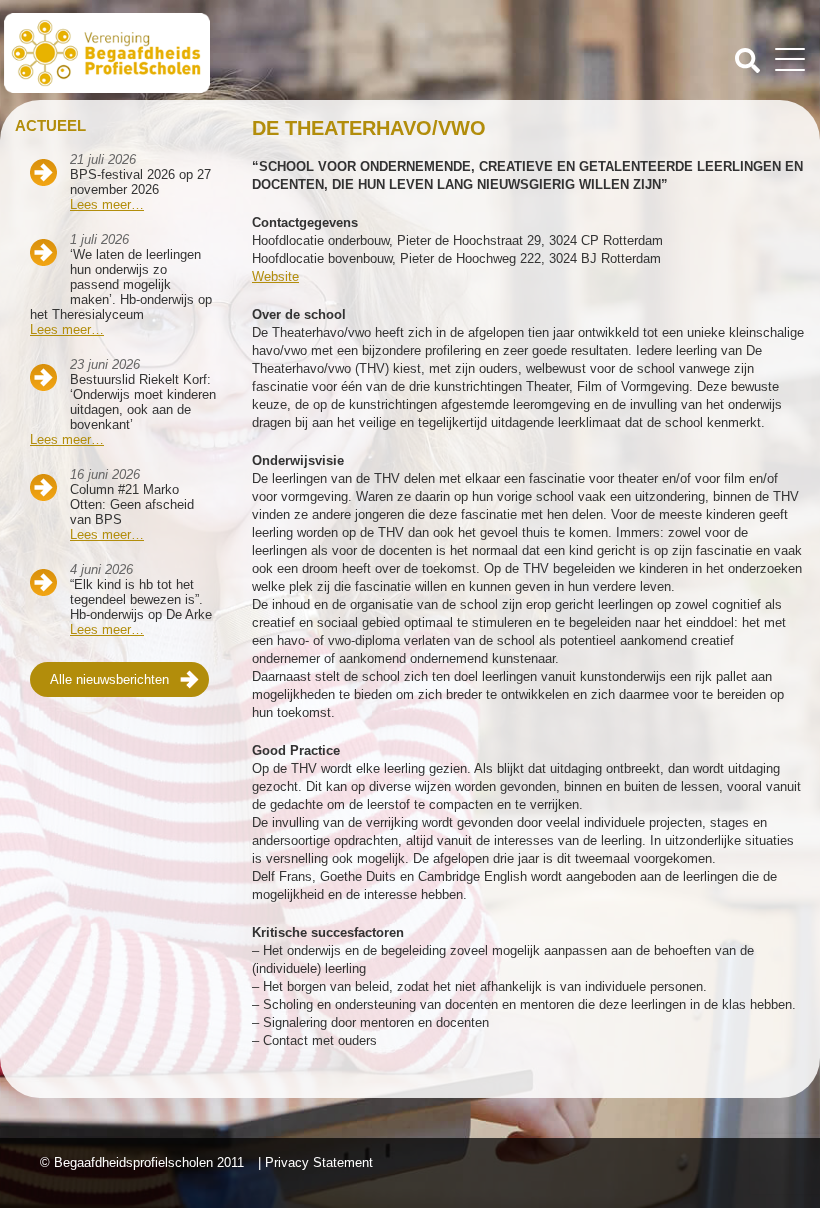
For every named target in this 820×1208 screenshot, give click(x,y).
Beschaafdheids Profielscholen (209, 53)
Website (275, 276)
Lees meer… (107, 204)
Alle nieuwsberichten (109, 679)
